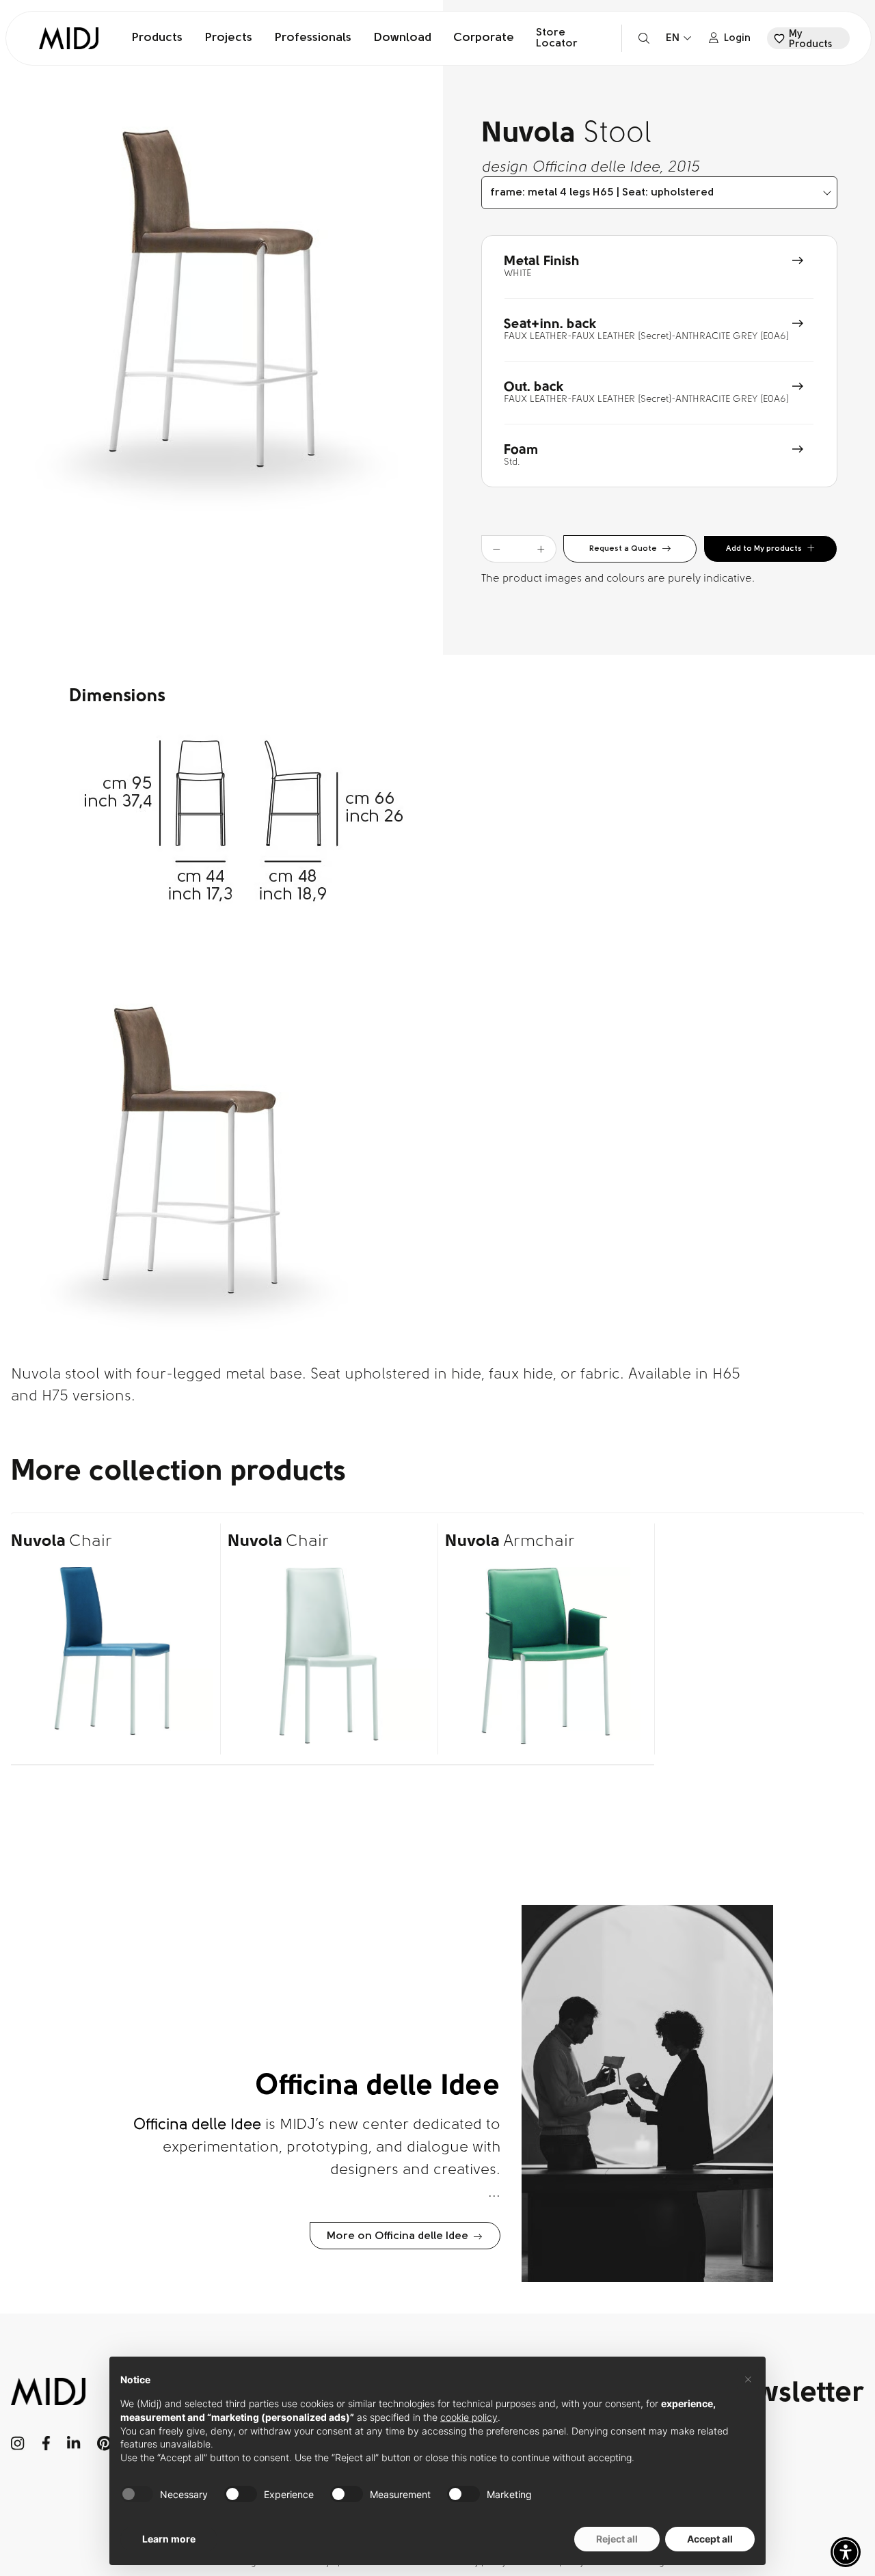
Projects (228, 38)
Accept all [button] (710, 2539)
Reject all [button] (617, 2539)
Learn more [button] (169, 2539)
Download (402, 38)
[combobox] (659, 193)
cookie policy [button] (469, 2417)
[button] (846, 2552)
